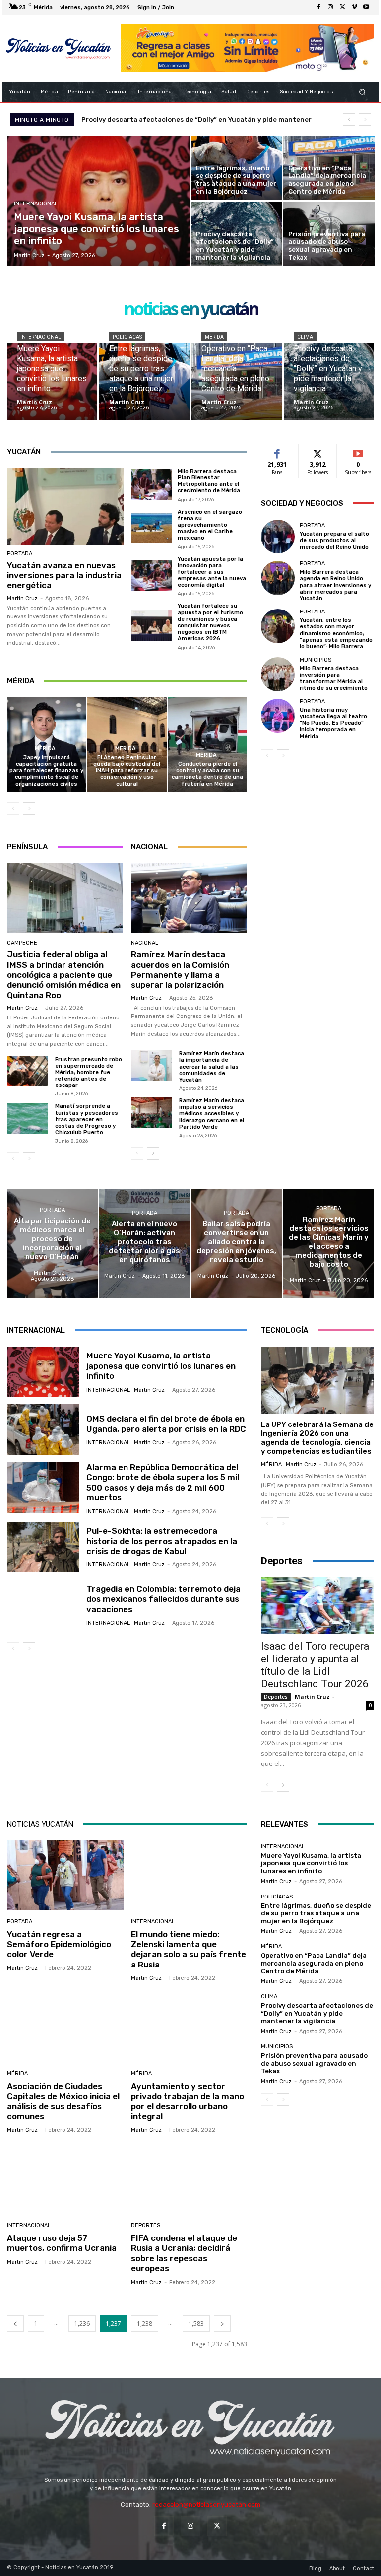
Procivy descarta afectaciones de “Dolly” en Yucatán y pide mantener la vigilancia (317, 2013)
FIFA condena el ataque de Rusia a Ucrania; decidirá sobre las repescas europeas (184, 2253)
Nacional (145, 943)
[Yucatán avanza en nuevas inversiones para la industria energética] (65, 507)
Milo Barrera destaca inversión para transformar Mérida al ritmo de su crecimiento (334, 678)
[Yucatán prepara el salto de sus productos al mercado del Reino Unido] (278, 537)
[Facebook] (318, 7)
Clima (305, 337)
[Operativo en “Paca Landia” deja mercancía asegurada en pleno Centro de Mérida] (329, 168)
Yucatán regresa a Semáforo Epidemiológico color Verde (59, 1944)
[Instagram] (330, 7)
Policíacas (127, 337)
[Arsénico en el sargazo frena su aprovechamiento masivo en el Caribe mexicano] (151, 529)
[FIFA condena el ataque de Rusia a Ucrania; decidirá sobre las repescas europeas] (189, 2179)
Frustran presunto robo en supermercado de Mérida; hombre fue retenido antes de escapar (89, 1073)
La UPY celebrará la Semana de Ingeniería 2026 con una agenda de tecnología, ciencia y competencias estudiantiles (317, 1438)
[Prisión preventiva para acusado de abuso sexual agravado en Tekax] (329, 234)
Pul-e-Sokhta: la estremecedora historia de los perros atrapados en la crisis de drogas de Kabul (162, 1541)
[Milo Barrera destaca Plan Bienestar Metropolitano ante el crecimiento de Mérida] (151, 484)
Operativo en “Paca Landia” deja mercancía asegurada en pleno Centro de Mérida (314, 1963)
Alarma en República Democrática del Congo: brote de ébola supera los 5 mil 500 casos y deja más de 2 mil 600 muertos (163, 1482)
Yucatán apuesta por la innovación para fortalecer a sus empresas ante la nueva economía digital (212, 572)
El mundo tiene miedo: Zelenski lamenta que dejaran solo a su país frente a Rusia (189, 1949)
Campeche (22, 943)
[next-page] (29, 809)
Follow (318, 451)
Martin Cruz (22, 598)
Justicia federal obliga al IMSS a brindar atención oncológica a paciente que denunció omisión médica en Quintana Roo (64, 975)
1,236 (82, 2324)
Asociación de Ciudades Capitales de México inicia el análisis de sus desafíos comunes (63, 2101)
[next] (365, 119)
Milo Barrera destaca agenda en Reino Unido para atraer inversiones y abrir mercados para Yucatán (335, 585)
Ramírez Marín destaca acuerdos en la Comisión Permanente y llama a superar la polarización (180, 970)
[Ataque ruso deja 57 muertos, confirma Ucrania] (65, 2179)
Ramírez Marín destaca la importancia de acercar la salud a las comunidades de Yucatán (212, 1067)
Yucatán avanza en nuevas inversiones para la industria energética (64, 576)
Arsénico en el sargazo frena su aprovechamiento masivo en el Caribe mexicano (210, 525)
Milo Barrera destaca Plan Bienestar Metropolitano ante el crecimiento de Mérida (209, 481)
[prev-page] (13, 809)
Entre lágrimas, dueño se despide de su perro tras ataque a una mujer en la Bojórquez (316, 1913)
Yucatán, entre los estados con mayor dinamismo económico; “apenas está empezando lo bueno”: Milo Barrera (336, 633)
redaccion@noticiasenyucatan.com (206, 2504)
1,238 (145, 2324)
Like (278, 451)
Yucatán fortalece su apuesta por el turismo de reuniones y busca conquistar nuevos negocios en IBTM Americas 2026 (210, 622)
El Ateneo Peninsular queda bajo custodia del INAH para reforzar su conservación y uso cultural (127, 771)
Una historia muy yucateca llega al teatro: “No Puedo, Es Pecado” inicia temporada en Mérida (334, 723)
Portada (20, 554)
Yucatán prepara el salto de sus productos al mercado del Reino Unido (334, 540)
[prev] (349, 119)
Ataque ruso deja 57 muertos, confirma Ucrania (62, 2243)
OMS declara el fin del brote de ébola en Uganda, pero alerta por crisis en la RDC (166, 1424)
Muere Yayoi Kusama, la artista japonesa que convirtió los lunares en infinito (161, 1366)
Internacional (36, 204)
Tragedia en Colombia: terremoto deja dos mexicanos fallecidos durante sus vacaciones (163, 1599)
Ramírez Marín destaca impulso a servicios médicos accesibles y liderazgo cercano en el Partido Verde (212, 1114)
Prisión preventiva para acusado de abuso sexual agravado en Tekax (314, 2063)
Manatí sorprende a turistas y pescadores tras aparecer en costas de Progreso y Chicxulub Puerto (87, 1119)
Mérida (214, 337)
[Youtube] (366, 7)
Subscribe (358, 451)
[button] (362, 92)
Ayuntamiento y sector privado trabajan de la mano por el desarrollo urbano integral (188, 2101)
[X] (342, 7)
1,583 (196, 2324)
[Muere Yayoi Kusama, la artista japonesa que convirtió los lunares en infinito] (99, 201)
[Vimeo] (354, 7)
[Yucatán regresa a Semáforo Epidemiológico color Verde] (65, 1875)
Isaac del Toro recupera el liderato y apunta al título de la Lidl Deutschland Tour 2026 (315, 1665)
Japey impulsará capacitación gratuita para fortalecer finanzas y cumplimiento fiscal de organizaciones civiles (46, 771)
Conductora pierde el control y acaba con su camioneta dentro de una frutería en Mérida (207, 774)
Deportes (276, 1697)
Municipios (316, 660)
